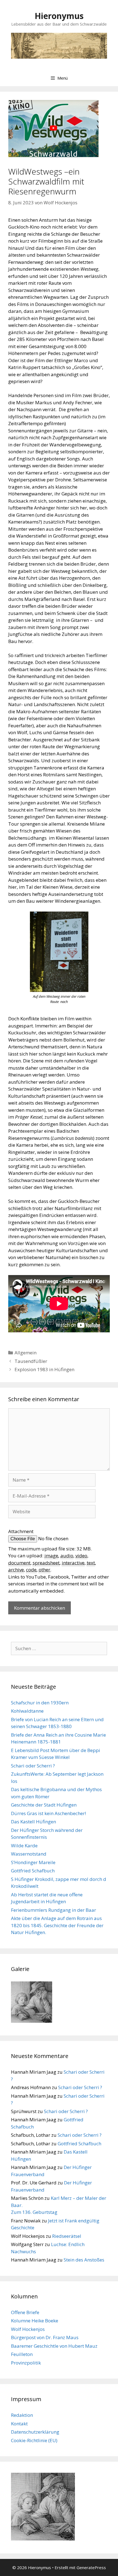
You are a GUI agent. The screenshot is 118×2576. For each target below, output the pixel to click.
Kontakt (19, 2424)
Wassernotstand (29, 1854)
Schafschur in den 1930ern (40, 1703)
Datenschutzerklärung (35, 2432)
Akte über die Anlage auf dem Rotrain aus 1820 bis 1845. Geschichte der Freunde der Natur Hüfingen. (57, 1925)
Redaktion (22, 2415)
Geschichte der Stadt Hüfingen (44, 1805)
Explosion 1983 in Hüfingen (44, 1369)
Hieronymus (59, 16)
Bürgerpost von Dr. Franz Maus (45, 2337)
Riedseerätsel (67, 2236)
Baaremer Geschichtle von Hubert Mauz (54, 2346)
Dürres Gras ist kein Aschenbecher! (48, 1813)
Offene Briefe (25, 2312)
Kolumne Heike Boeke (35, 2321)
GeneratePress (91, 2567)
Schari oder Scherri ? (33, 1766)
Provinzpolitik (26, 2363)
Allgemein (26, 1353)
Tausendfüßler (31, 1361)
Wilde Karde (24, 1846)
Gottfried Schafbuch (33, 1871)
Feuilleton (22, 2354)
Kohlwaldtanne (27, 1711)
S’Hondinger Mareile (33, 1862)
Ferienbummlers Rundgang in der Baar (54, 1910)
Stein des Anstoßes (84, 2260)
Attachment (21, 1531)
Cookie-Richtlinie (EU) (34, 2440)
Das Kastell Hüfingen (33, 1822)
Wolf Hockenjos (28, 2329)
